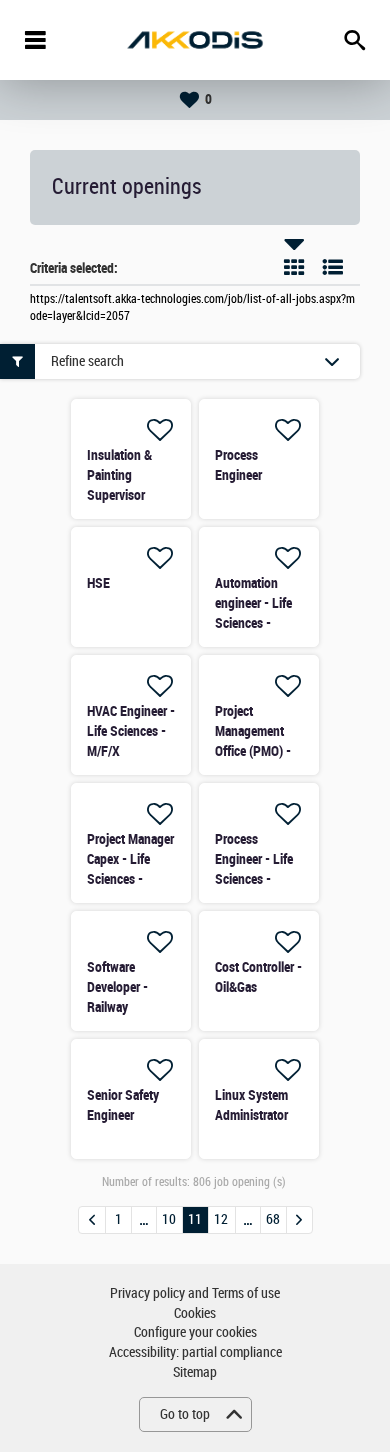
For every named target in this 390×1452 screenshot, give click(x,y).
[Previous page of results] (92, 1220)
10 (169, 1219)
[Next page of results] (299, 1220)
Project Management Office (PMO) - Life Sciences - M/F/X (254, 751)
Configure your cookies (195, 1332)
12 (221, 1219)
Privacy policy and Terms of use (195, 1293)
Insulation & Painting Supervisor (119, 475)
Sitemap (195, 1372)
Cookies (195, 1313)
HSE (98, 583)
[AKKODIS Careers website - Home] (195, 40)
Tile (294, 267)
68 (273, 1219)
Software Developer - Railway (117, 987)
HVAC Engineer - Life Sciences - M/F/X (131, 731)
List (333, 267)
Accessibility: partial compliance (195, 1352)
